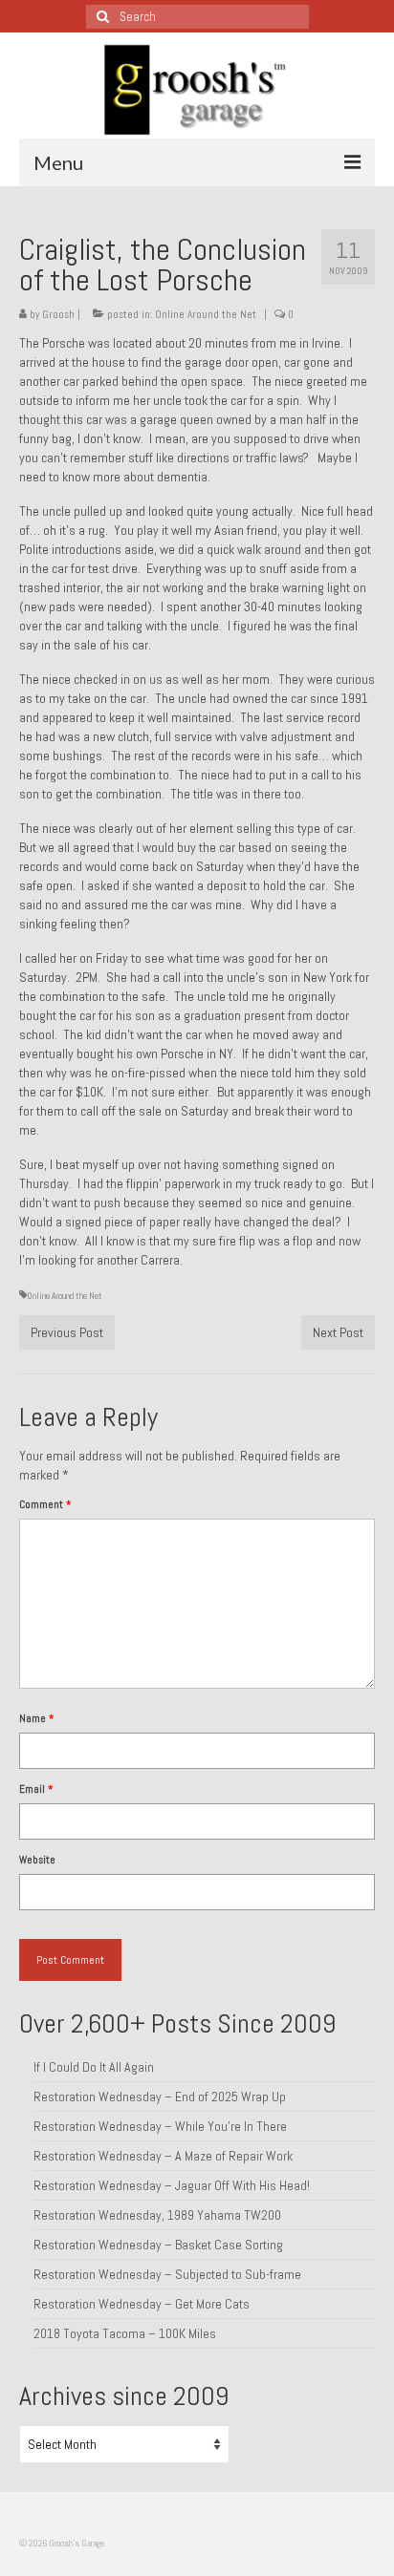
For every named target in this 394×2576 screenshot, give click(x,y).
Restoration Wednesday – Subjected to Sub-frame (167, 2274)
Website (37, 1860)
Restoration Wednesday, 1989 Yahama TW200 (157, 2215)
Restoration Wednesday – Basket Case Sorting (158, 2245)
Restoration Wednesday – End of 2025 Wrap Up (160, 2097)
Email (36, 1789)
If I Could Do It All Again (94, 2067)
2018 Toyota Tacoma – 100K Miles (125, 2333)
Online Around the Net (206, 314)
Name (36, 1718)
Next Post (338, 1332)
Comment (45, 1504)
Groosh (58, 314)
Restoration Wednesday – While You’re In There (160, 2126)
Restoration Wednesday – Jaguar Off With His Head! (172, 2185)
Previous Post (67, 1332)
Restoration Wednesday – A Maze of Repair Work (163, 2156)
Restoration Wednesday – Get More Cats (142, 2304)
